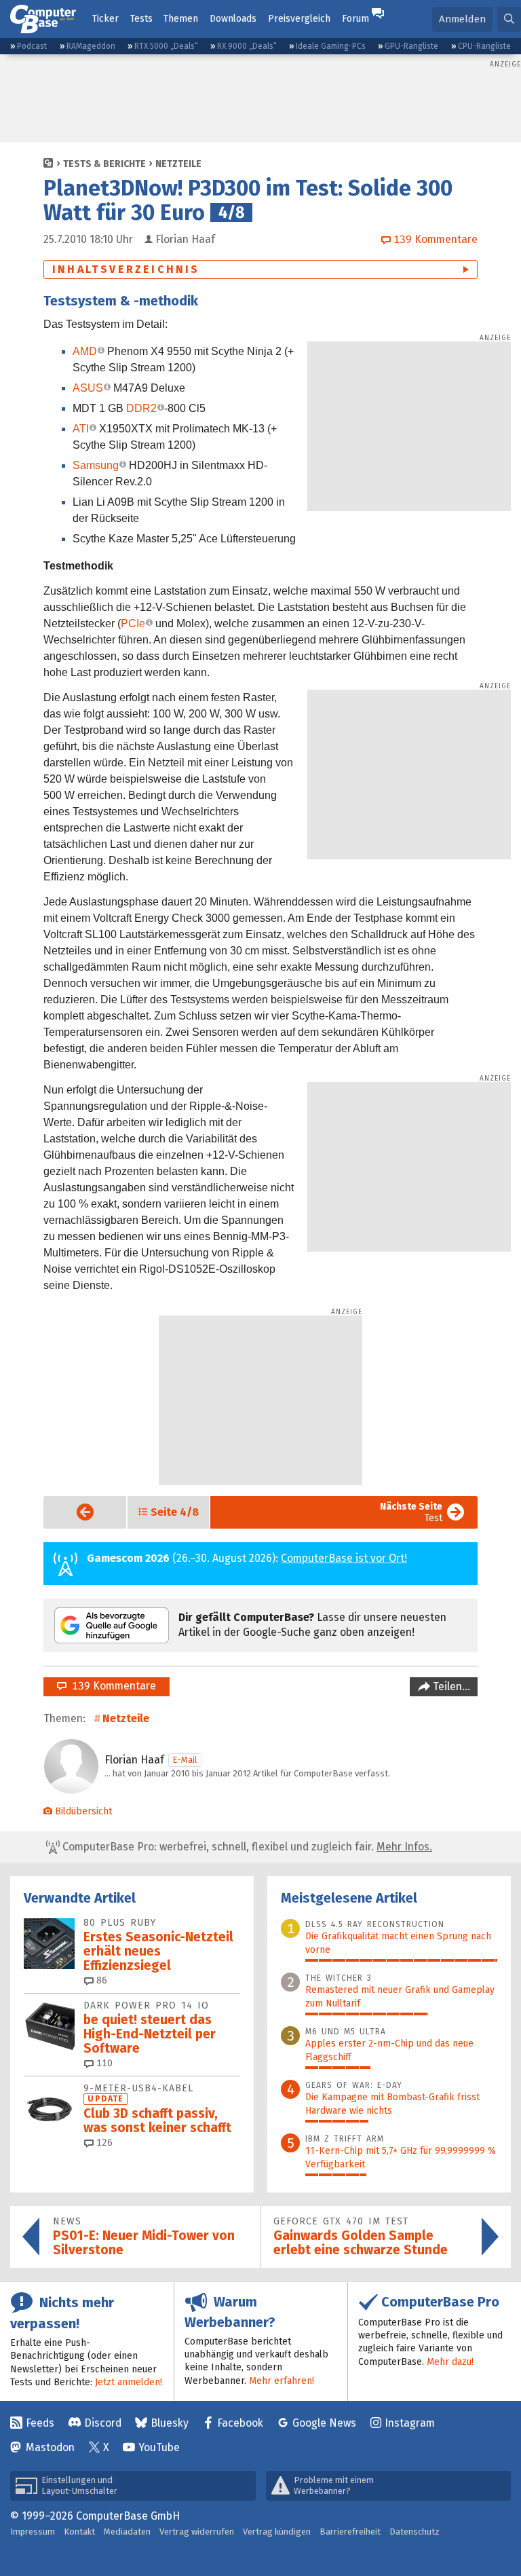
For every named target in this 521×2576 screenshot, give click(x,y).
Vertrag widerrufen (197, 2532)
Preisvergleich (299, 19)
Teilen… (450, 1686)
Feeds (40, 2423)
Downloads (233, 19)
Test (411, 1512)
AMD (85, 351)
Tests (141, 19)
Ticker (105, 19)
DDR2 (141, 408)
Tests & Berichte (104, 164)
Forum (355, 19)
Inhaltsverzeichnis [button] (126, 269)
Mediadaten (127, 2532)
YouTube (159, 2447)
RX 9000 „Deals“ (247, 46)
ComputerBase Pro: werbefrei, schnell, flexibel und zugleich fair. (246, 1847)
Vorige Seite (74, 1512)
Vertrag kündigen (277, 2532)
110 (103, 2063)
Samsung (96, 465)
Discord (103, 2423)
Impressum (33, 2532)
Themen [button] (181, 19)
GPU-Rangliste (411, 46)
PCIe (133, 623)
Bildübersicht (83, 1811)
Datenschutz (414, 2532)
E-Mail (185, 1760)
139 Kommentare (111, 1686)
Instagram (410, 2423)
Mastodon (50, 2447)
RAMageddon (91, 46)
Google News (324, 2423)
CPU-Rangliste (484, 46)
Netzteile (178, 164)
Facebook (240, 2423)
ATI (81, 429)
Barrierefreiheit (350, 2532)
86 (100, 1980)
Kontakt (79, 2532)
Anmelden (462, 19)
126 (103, 2143)
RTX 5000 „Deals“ (166, 46)
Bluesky (170, 2423)
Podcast (32, 46)
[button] (509, 19)
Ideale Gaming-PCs (331, 46)
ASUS (88, 388)
